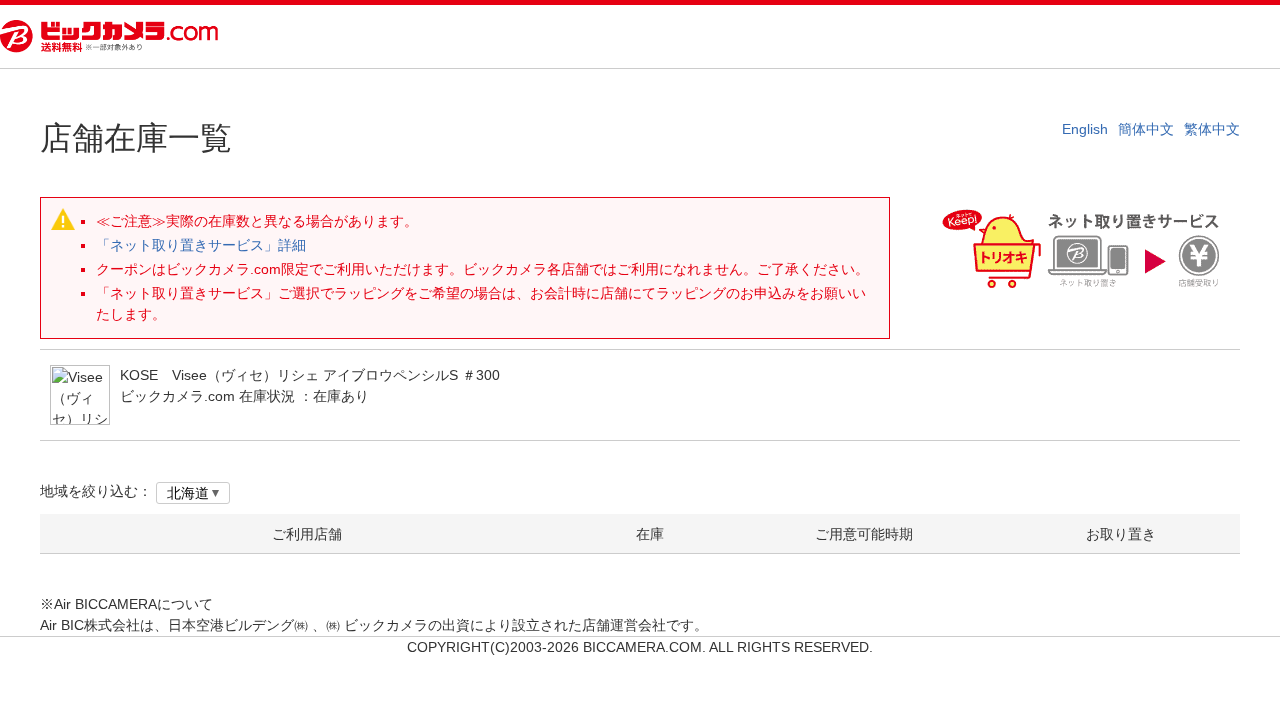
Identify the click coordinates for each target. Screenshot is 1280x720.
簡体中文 (1146, 129)
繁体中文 (1212, 129)
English (1085, 129)
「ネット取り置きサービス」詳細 (201, 245)
